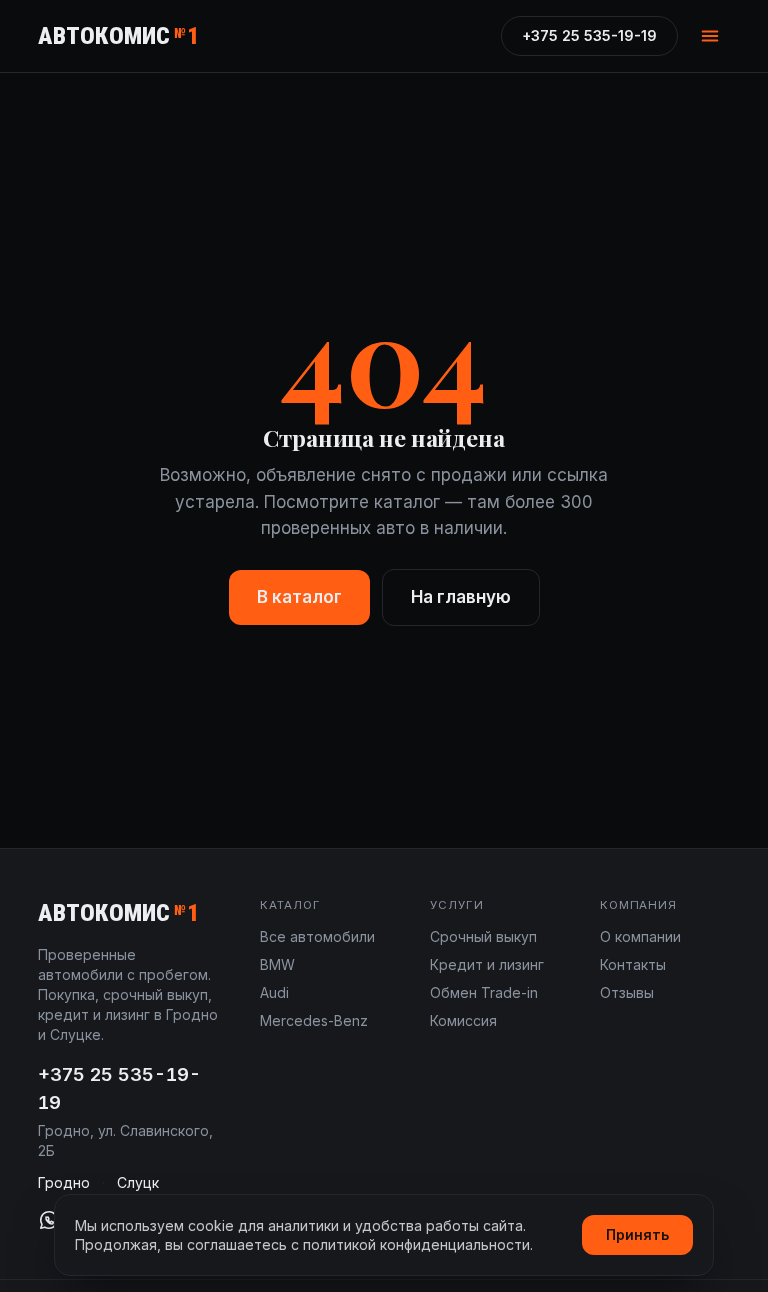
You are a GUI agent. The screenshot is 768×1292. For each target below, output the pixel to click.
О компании (640, 936)
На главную (461, 597)
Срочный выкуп (483, 936)
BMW (277, 964)
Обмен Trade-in (484, 992)
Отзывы (627, 992)
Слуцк (138, 1182)
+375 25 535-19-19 (589, 35)
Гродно (64, 1182)
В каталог (299, 597)
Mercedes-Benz (314, 1020)
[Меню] (710, 36)
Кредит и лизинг (487, 964)
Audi (274, 992)
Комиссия (463, 1020)
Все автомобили (317, 936)
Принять (637, 1234)
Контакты (633, 964)
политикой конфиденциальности (416, 1244)
